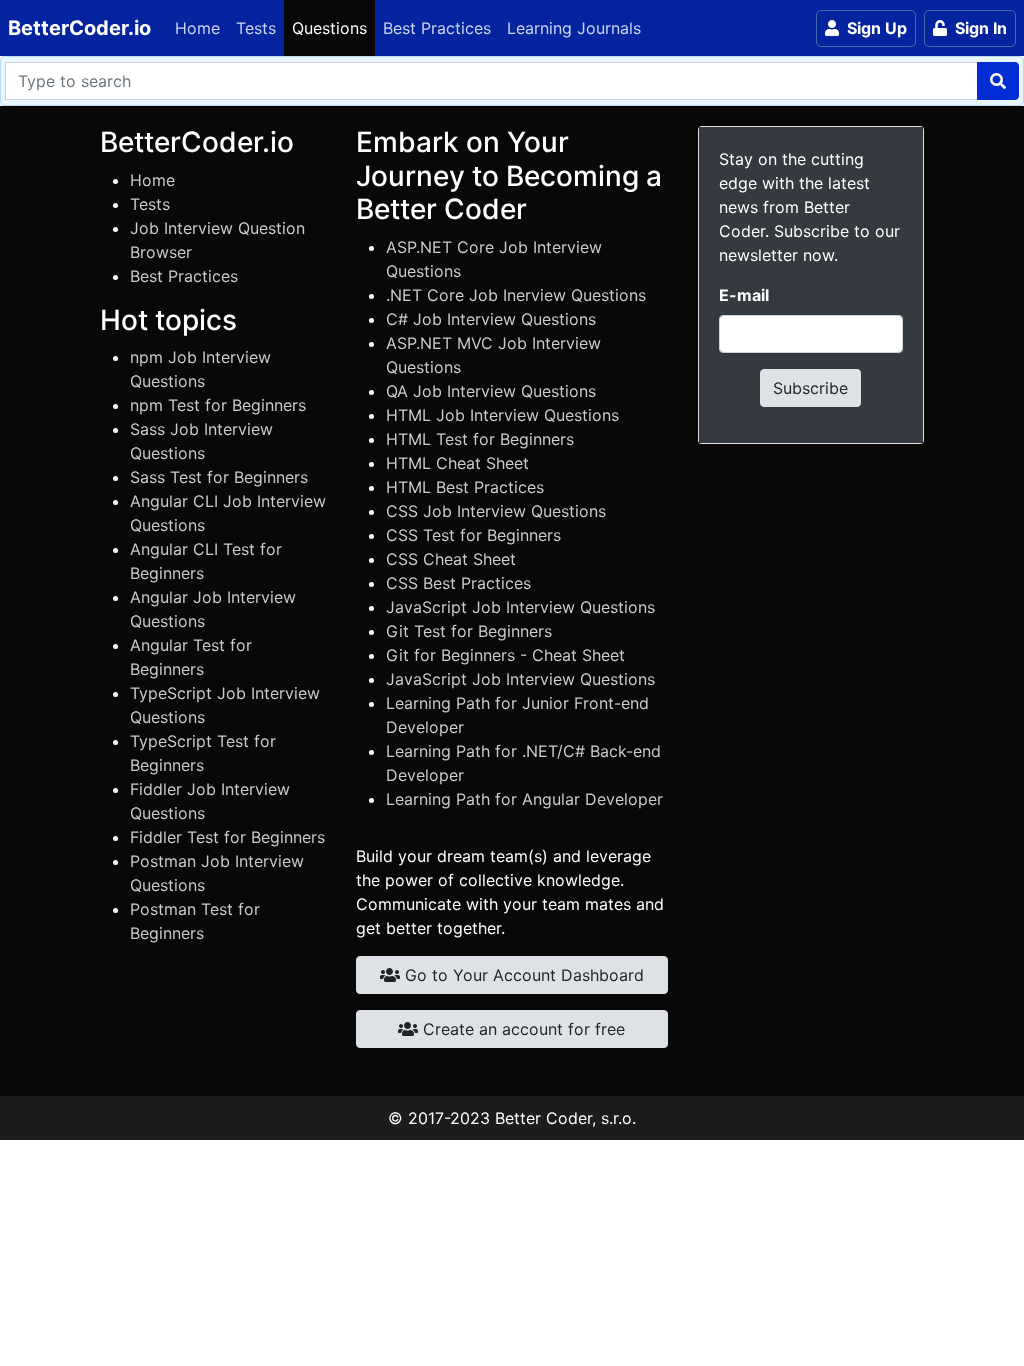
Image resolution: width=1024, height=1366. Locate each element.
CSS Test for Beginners (473, 535)
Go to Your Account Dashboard (522, 975)
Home (197, 28)
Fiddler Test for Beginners (227, 837)
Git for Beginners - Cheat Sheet (505, 655)
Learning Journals (574, 28)
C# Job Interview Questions (491, 319)
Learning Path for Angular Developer (524, 799)
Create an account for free (521, 1029)
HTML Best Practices (465, 487)
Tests (256, 28)
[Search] (998, 81)
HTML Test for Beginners (480, 439)
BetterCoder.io (79, 28)
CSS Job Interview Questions (496, 511)
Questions (329, 28)
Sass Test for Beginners (219, 477)
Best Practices (437, 28)
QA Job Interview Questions (491, 391)
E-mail (744, 295)
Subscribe (810, 388)
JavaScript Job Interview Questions (520, 607)
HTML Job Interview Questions (502, 415)
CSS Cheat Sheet (451, 559)
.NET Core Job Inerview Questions (516, 295)
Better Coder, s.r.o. (565, 1118)
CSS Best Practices (458, 583)
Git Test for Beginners (469, 631)
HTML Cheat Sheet (457, 463)
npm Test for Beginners (218, 405)
